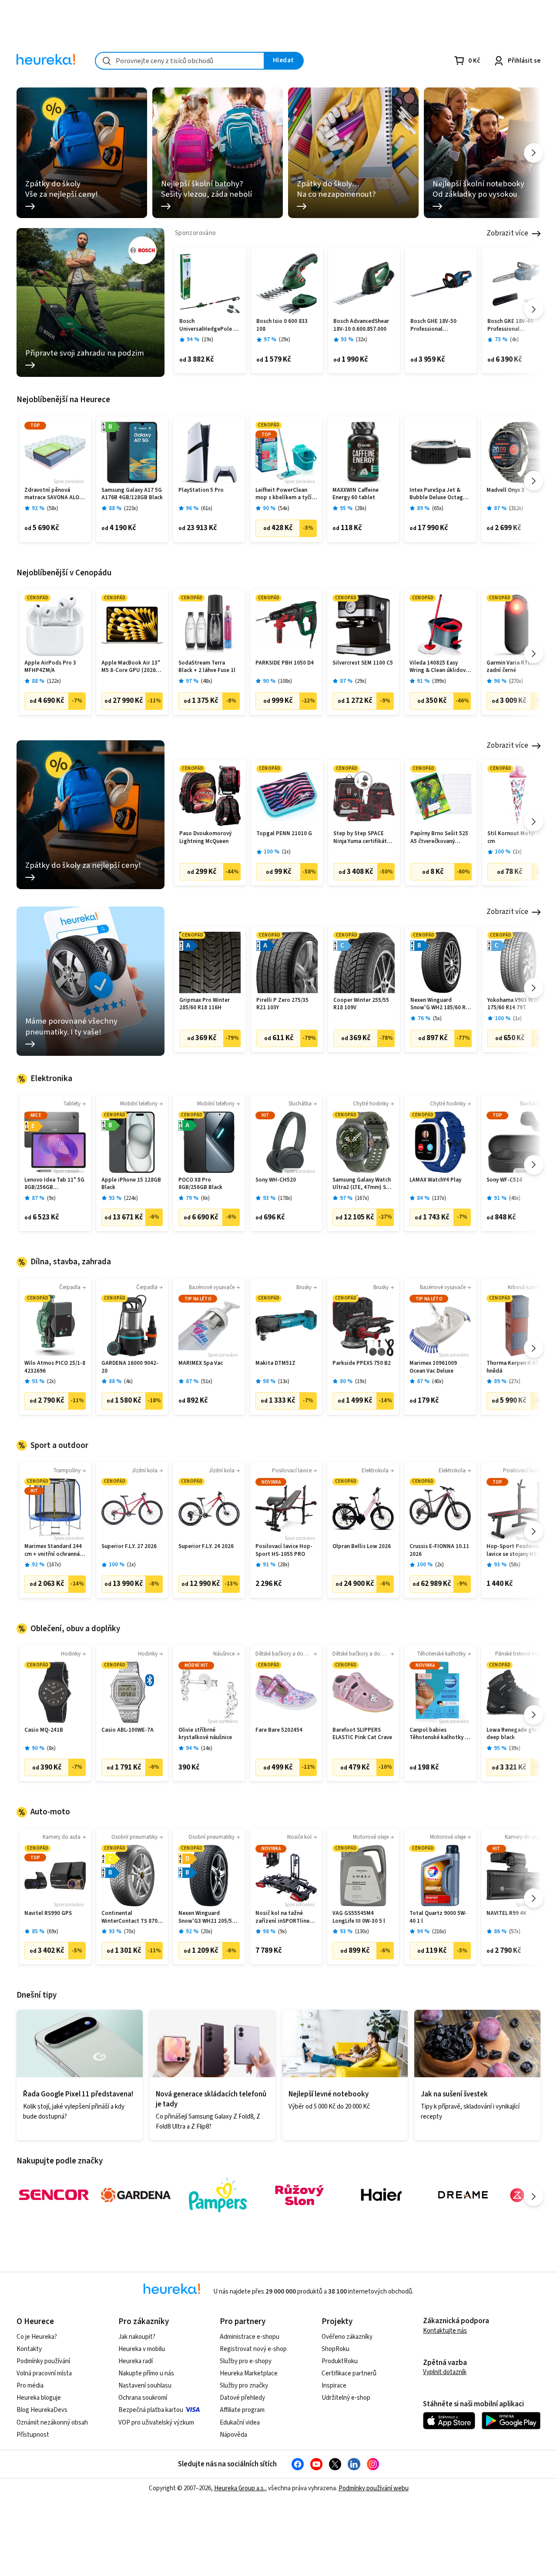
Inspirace (334, 2386)
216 (439, 1932)
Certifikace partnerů (349, 2373)
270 (516, 681)
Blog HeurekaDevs (42, 2410)
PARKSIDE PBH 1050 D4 (285, 663)
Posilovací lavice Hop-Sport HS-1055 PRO (284, 1550)
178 (285, 1198)
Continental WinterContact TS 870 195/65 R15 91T (129, 1917)
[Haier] (381, 2195)
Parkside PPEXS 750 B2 (362, 1363)
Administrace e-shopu (250, 2337)
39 (515, 1748)
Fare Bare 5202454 (279, 1730)
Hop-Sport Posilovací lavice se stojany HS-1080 (514, 1550)
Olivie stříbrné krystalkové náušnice (205, 1734)
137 (439, 1198)
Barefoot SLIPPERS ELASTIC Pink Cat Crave (362, 1734)
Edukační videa (240, 2423)
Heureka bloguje (39, 2398)
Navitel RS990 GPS (48, 1913)
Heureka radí (136, 2361)
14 (207, 1748)
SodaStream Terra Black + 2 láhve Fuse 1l (207, 667)
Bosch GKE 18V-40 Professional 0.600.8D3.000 (510, 325)
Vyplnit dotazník (445, 2372)
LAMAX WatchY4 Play (435, 1180)
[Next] (534, 153)
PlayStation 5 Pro (201, 490)
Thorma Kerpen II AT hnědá (513, 1367)
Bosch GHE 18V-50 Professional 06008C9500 (433, 325)
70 (130, 1932)
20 (207, 1932)
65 (438, 509)
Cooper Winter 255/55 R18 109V (361, 1004)
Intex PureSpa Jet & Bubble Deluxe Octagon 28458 (440, 494)
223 (131, 509)
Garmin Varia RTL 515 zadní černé (514, 667)
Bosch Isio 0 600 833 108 (282, 325)
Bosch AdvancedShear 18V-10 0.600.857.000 (361, 325)
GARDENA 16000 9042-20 (130, 1367)
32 (362, 340)
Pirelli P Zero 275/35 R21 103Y (282, 1004)
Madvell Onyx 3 (505, 490)
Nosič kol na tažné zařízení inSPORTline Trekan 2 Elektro (282, 1917)
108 (285, 681)
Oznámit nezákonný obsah (52, 2423)
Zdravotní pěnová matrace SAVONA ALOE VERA (53, 494)
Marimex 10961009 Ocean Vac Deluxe (433, 1367)
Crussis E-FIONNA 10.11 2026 (439, 1550)
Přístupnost (33, 2435)
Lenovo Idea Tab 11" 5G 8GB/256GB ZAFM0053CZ (54, 1184)
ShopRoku (336, 2349)
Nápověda (233, 2435)
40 (515, 1198)
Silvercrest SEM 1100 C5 (363, 663)
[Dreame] (463, 2195)
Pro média (30, 2386)
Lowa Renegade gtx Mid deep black (517, 1734)
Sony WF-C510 (504, 1180)
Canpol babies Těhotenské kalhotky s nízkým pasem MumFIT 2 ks (439, 1734)
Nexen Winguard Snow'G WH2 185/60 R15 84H (441, 1004)
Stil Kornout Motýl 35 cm (515, 838)
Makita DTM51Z (275, 1363)
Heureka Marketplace (249, 2373)
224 (131, 1198)
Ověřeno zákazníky (347, 2337)
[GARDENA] (136, 2195)
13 (284, 1382)
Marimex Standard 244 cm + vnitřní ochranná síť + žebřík (53, 1550)
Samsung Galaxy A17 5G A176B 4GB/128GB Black (132, 494)
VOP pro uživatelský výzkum (156, 2423)
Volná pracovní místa (44, 2373)
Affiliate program (242, 2410)
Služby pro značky (244, 2386)
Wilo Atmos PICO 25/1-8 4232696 (55, 1367)
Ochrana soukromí (143, 2398)
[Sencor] (54, 2195)
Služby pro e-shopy (246, 2361)
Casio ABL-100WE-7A (128, 1730)
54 (284, 509)
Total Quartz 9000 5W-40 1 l (438, 1917)
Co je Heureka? (37, 2337)
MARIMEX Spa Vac (201, 1363)
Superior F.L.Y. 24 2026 (206, 1547)
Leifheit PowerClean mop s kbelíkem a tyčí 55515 (284, 494)
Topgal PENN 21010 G (284, 834)
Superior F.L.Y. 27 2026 (129, 1547)
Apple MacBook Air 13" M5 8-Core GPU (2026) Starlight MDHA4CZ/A (131, 667)
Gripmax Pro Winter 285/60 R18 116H (205, 1004)
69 (53, 1932)
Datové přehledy (242, 2398)
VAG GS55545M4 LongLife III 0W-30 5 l (359, 1917)
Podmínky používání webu (374, 2488)
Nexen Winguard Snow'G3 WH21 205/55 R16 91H (207, 1917)
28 (361, 509)
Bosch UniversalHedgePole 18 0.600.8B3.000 (209, 325)
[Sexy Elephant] (299, 2195)
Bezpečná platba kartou (151, 2410)
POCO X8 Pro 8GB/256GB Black (200, 1184)
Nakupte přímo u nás (146, 2373)
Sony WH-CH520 (276, 1180)
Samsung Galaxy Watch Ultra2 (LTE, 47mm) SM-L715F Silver (362, 1184)
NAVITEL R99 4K (507, 1913)
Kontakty (29, 2349)
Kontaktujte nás (445, 2331)
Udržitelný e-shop (346, 2398)
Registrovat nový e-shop (253, 2349)
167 (362, 1198)
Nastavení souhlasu (145, 2386)
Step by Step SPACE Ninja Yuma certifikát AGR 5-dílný (360, 838)
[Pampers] (218, 2195)
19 (208, 340)
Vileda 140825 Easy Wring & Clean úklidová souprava (439, 667)
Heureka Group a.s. (240, 2488)
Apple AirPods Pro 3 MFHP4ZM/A (50, 667)
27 (515, 1382)
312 (516, 509)
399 (439, 681)
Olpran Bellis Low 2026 (362, 1547)
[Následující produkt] (534, 309)
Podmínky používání (43, 2361)
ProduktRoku (340, 2361)
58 (53, 509)
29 (285, 340)
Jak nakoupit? (137, 2337)
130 (362, 1932)
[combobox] (180, 61)
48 (207, 681)
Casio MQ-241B (44, 1730)
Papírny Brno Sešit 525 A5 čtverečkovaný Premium (439, 838)
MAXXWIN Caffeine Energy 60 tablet (356, 494)
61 (207, 509)
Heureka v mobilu (142, 2349)
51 (207, 1382)
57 (515, 1932)
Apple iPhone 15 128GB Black (131, 1184)
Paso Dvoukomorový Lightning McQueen (205, 838)
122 (54, 681)
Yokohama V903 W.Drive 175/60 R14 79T (517, 1004)
